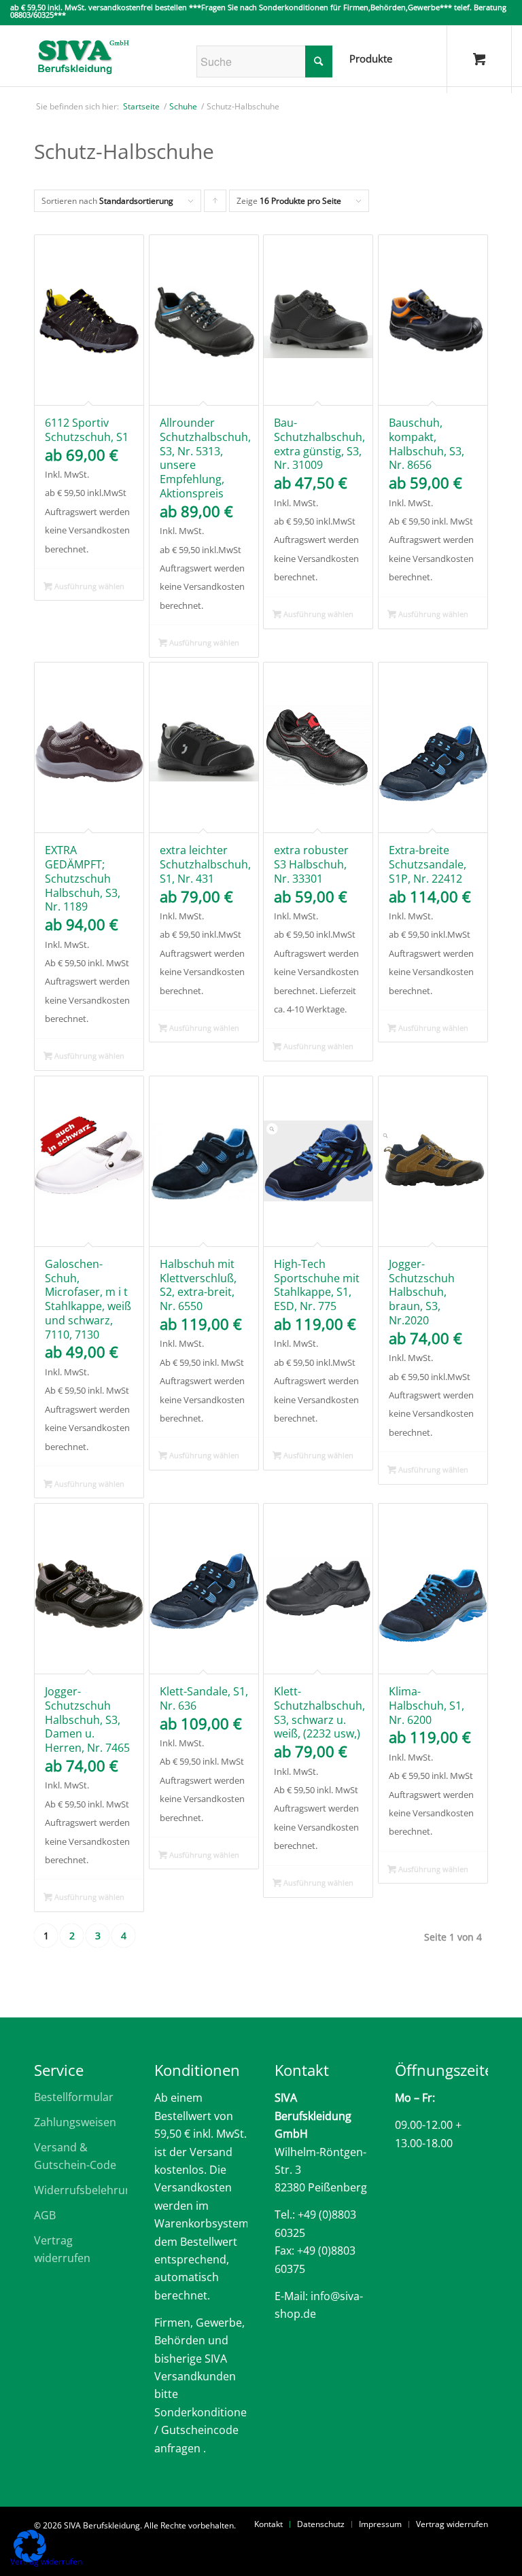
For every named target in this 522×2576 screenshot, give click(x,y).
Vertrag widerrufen (62, 2249)
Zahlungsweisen (75, 2122)
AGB (45, 2215)
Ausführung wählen (88, 586)
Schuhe (183, 107)
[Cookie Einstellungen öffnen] (30, 2558)
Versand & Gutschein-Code (75, 2156)
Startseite (141, 107)
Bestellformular (74, 2097)
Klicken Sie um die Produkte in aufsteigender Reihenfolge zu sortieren (215, 204)
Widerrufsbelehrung (81, 2190)
